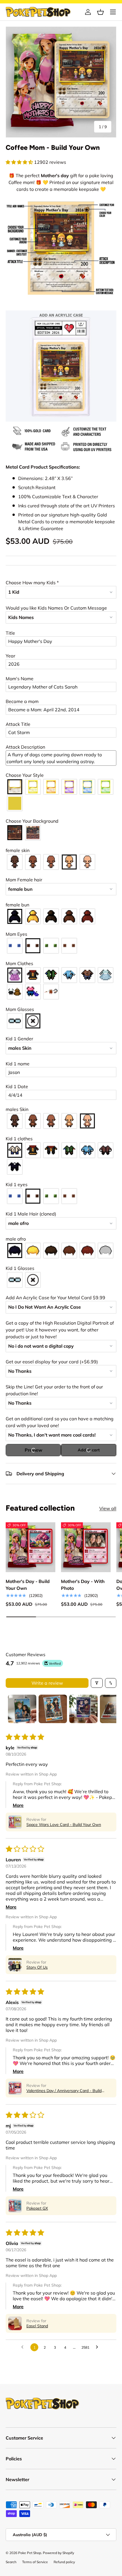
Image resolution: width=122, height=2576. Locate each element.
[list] (61, 82)
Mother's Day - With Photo (83, 1585)
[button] (100, 12)
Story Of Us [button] (37, 1967)
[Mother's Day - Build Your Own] (30, 1547)
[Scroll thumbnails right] (110, 1709)
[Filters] (97, 1683)
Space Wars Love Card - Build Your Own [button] (64, 1825)
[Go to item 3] (83, 1709)
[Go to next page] (98, 2347)
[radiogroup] (61, 795)
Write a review (47, 1683)
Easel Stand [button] (37, 2326)
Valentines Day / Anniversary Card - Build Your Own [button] (64, 2091)
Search (11, 2562)
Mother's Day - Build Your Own (28, 1585)
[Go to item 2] (53, 1709)
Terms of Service (35, 2562)
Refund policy (64, 2562)
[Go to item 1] (22, 1709)
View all (108, 1508)
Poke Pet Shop (30, 2553)
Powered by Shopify (58, 2553)
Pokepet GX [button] (37, 2208)
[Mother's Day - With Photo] (86, 1547)
